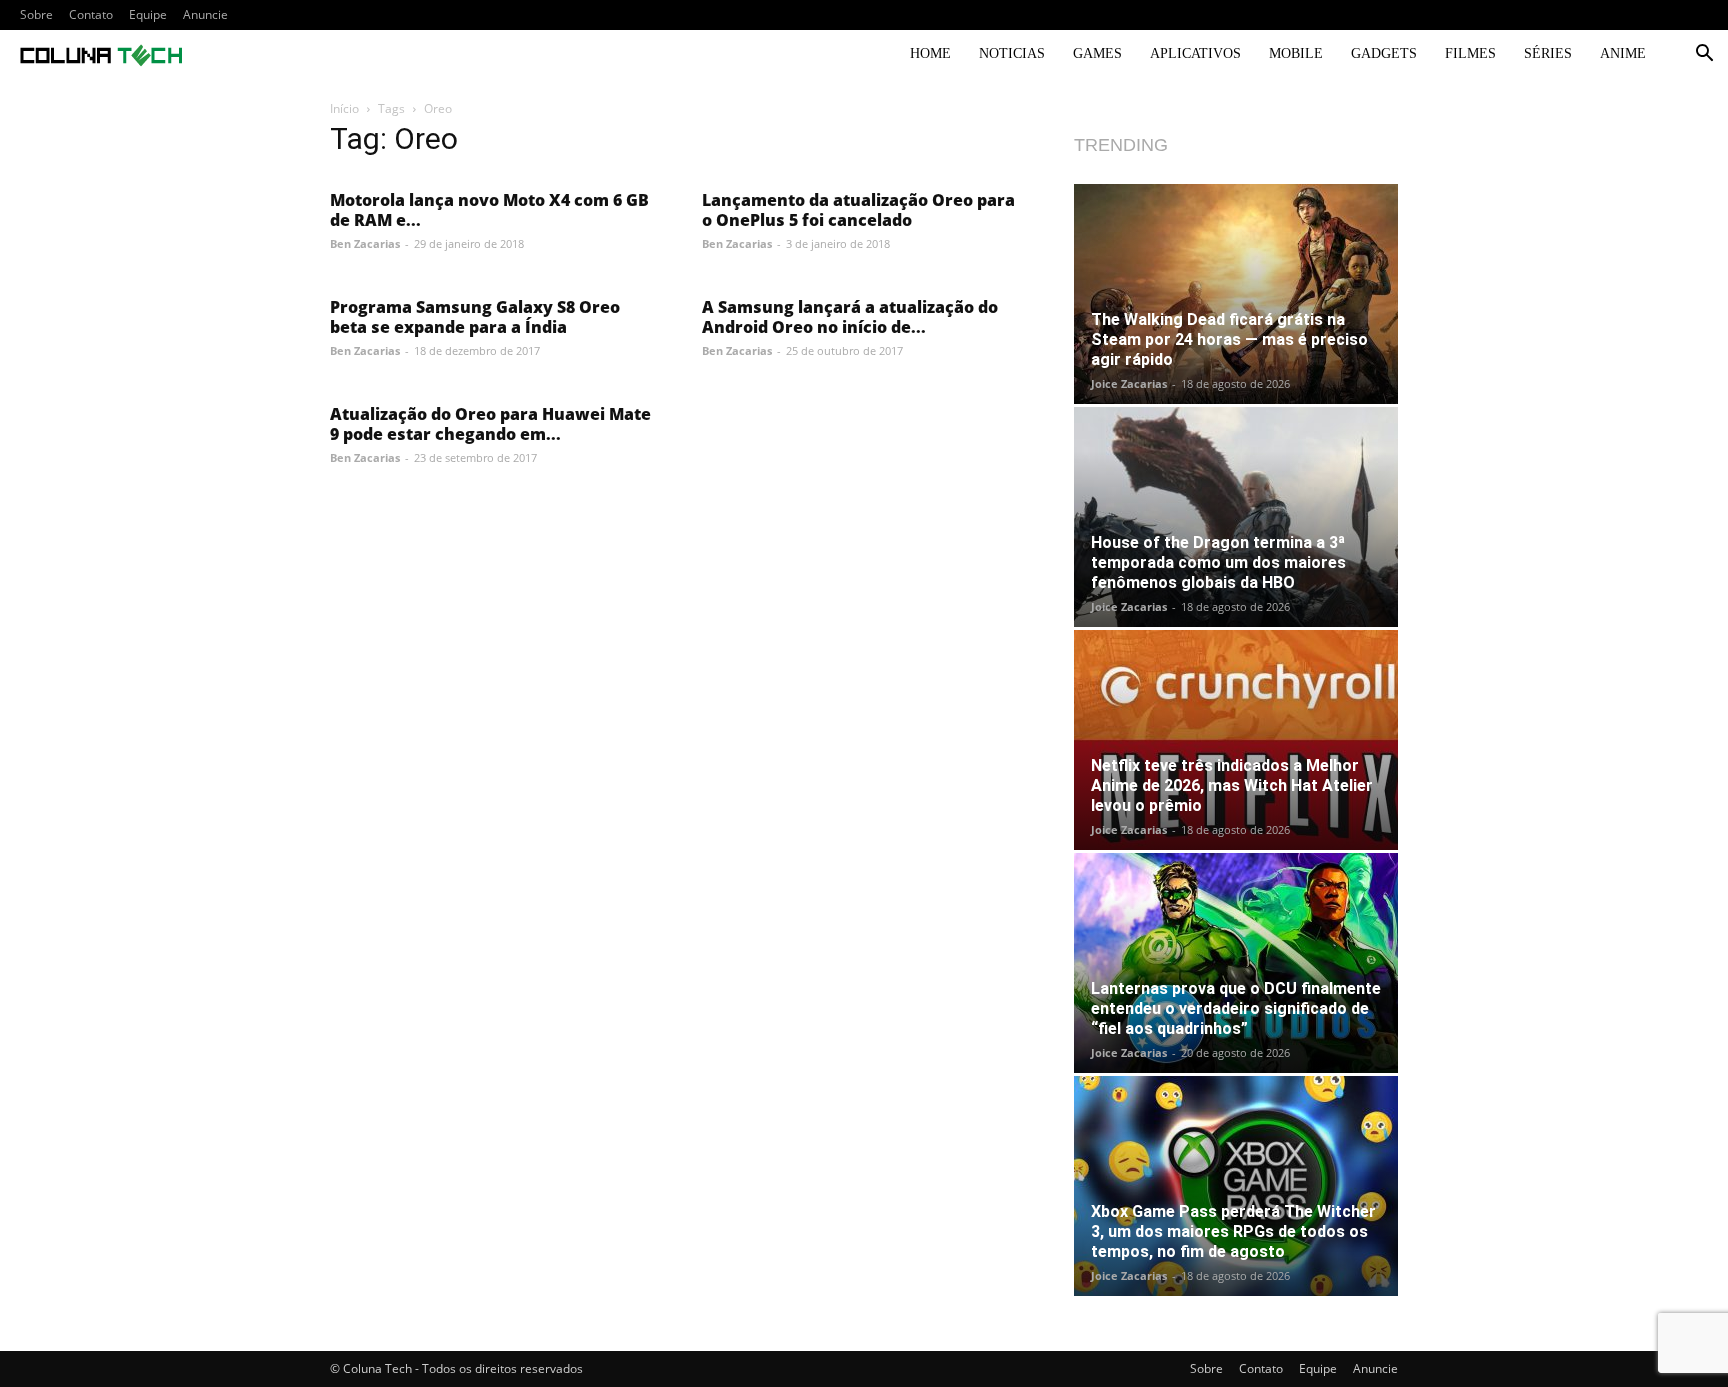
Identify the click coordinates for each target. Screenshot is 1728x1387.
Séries (1548, 53)
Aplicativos (1195, 53)
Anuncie (205, 14)
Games (1097, 53)
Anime (1623, 53)
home (930, 53)
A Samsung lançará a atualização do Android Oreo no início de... (850, 317)
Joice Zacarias (1129, 383)
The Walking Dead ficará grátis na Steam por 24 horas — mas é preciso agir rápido (1229, 339)
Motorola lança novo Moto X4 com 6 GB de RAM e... (489, 210)
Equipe (148, 14)
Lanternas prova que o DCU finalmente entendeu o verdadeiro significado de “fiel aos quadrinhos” (1236, 1008)
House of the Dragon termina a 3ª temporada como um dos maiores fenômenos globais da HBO (1218, 562)
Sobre (36, 14)
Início (344, 108)
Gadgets (1384, 53)
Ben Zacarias (365, 243)
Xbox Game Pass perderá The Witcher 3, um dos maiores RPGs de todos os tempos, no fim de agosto (1233, 1231)
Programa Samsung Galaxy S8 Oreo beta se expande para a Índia (475, 317)
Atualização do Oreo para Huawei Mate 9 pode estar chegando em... (490, 424)
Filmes (1470, 53)
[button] (1704, 55)
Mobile (1296, 53)
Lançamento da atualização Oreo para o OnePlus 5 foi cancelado (858, 210)
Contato (91, 14)
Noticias (1012, 53)
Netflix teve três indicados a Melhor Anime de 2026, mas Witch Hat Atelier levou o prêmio (1232, 785)
